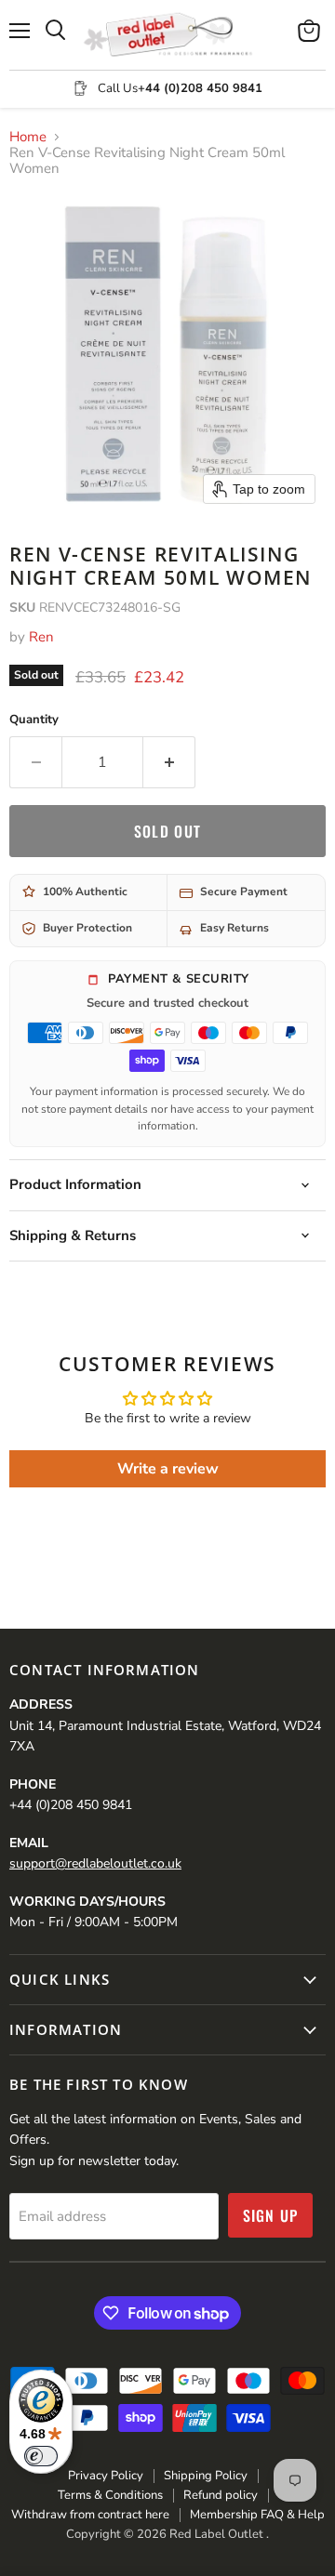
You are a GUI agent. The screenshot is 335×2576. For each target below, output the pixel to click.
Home (28, 137)
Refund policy (221, 2495)
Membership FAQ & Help (257, 2515)
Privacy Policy (106, 2476)
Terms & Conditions (110, 2495)
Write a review (168, 1469)
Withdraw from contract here (90, 2515)
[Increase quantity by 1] (169, 762)
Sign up (271, 2215)
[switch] (41, 2456)
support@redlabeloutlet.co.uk (95, 1863)
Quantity (34, 720)
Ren (41, 637)
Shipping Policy (206, 2476)
